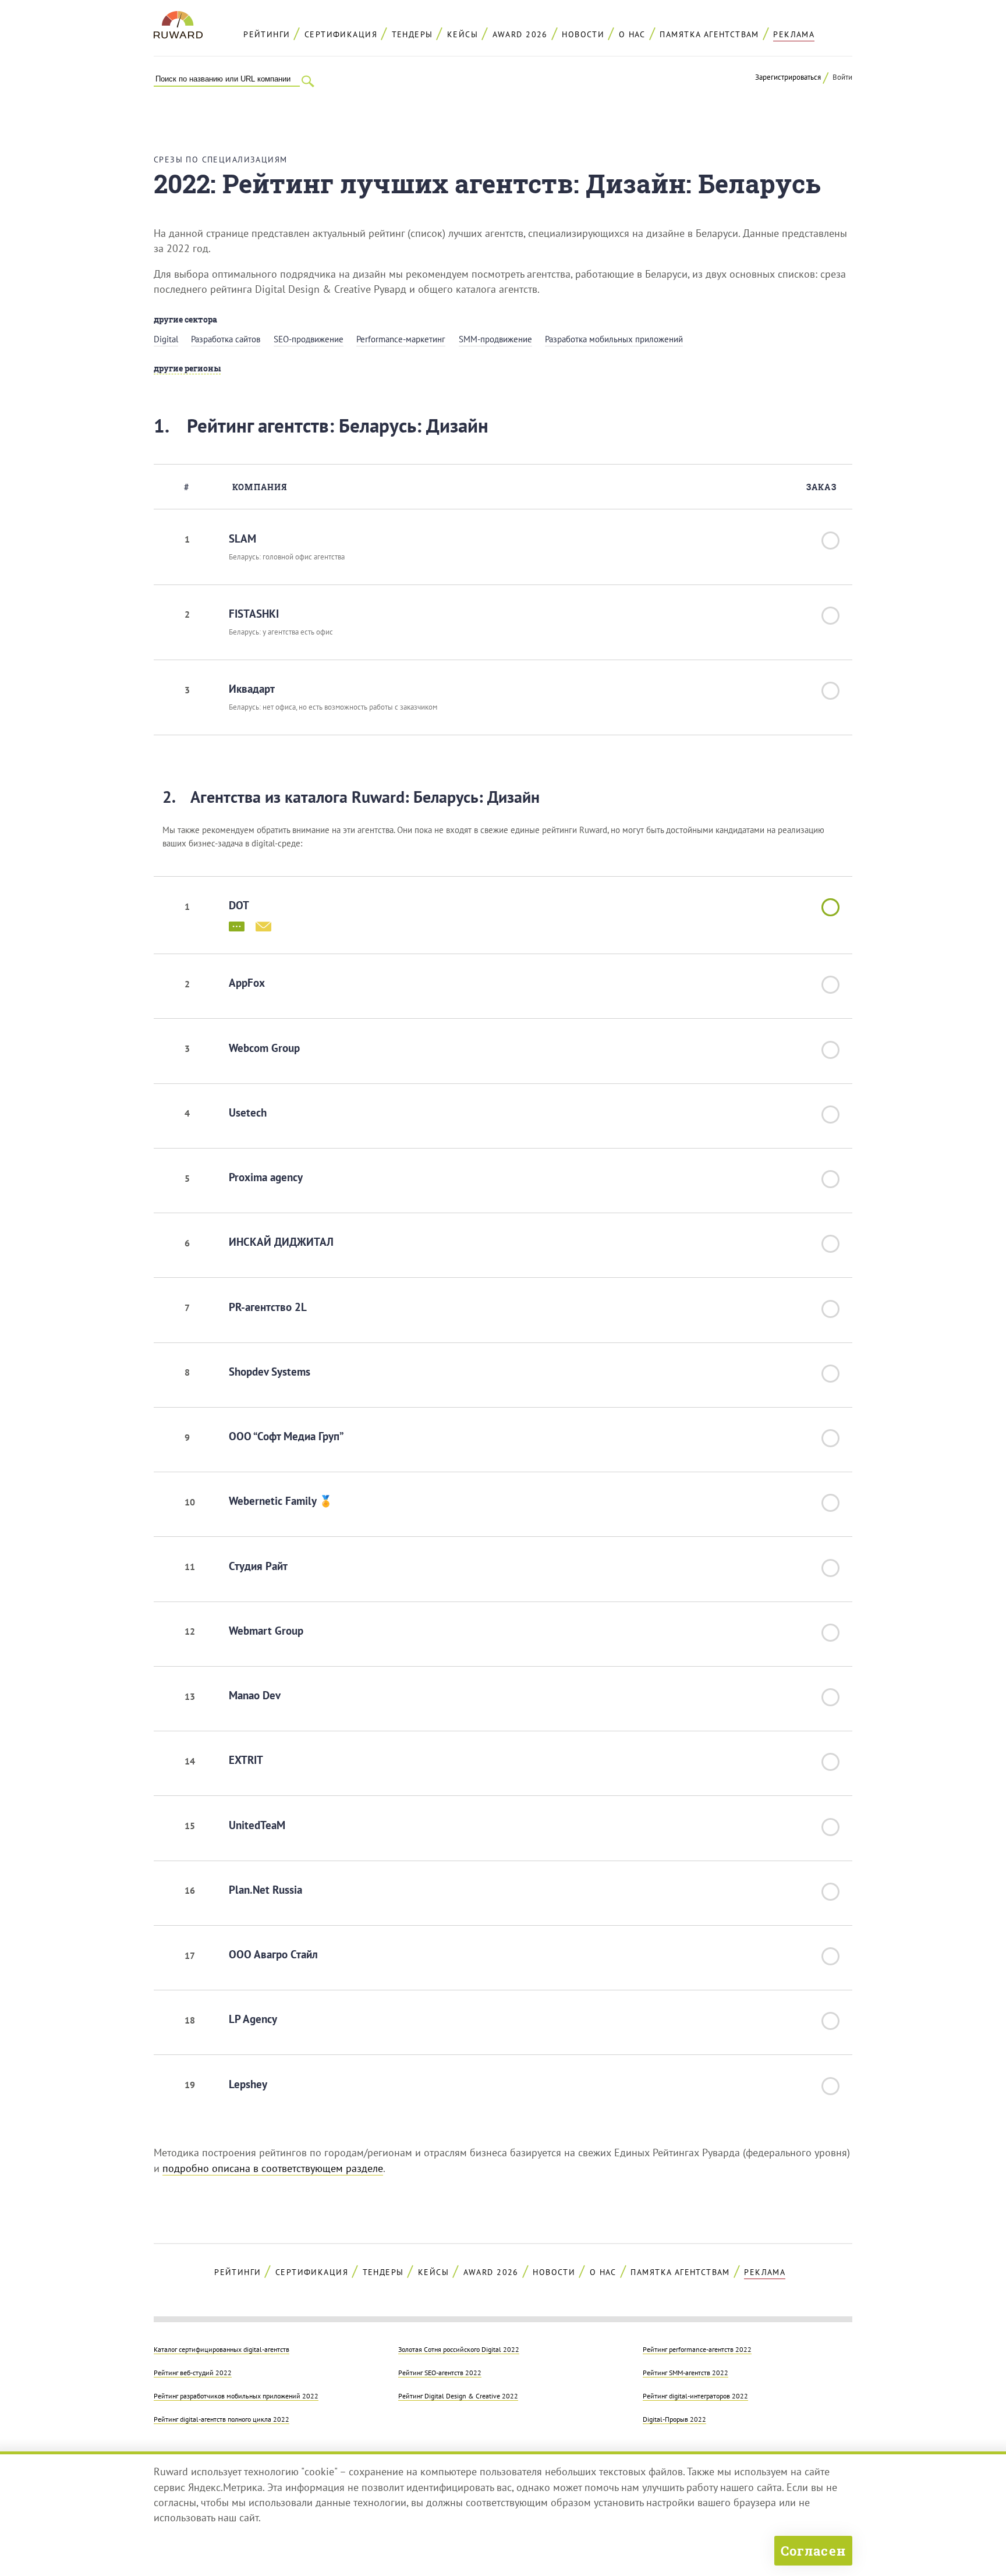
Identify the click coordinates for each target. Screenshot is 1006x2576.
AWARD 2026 (520, 34)
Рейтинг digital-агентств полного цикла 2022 (222, 2419)
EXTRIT (246, 1760)
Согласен (813, 2551)
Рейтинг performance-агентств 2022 (697, 2349)
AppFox (247, 983)
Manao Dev (255, 1695)
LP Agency (253, 2019)
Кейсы (463, 34)
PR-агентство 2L (268, 1307)
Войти (842, 77)
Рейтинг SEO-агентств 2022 (440, 2372)
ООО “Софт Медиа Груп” (286, 1436)
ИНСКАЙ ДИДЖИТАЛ (281, 1242)
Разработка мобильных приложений (614, 339)
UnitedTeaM (257, 1825)
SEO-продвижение (309, 339)
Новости (583, 34)
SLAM (242, 538)
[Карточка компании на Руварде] (237, 925)
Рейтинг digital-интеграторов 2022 (695, 2396)
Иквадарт (252, 689)
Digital (166, 339)
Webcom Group (264, 1048)
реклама (794, 34)
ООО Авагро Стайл (273, 1954)
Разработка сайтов (226, 339)
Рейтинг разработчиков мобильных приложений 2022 (236, 2396)
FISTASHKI (254, 614)
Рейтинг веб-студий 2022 (193, 2372)
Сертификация (341, 34)
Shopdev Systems (270, 1372)
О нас (632, 34)
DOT (239, 905)
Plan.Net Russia (265, 1890)
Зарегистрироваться (788, 77)
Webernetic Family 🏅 (281, 1501)
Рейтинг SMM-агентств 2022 (686, 2372)
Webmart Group (266, 1631)
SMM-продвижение (495, 339)
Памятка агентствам (709, 34)
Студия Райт (258, 1566)
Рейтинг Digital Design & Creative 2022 (458, 2396)
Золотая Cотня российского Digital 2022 (459, 2349)
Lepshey (248, 2084)
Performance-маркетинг (401, 339)
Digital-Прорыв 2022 (674, 2419)
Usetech (248, 1112)
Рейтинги (267, 34)
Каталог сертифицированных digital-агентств (222, 2349)
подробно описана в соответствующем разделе (273, 2168)
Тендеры (412, 34)
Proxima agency (266, 1177)
